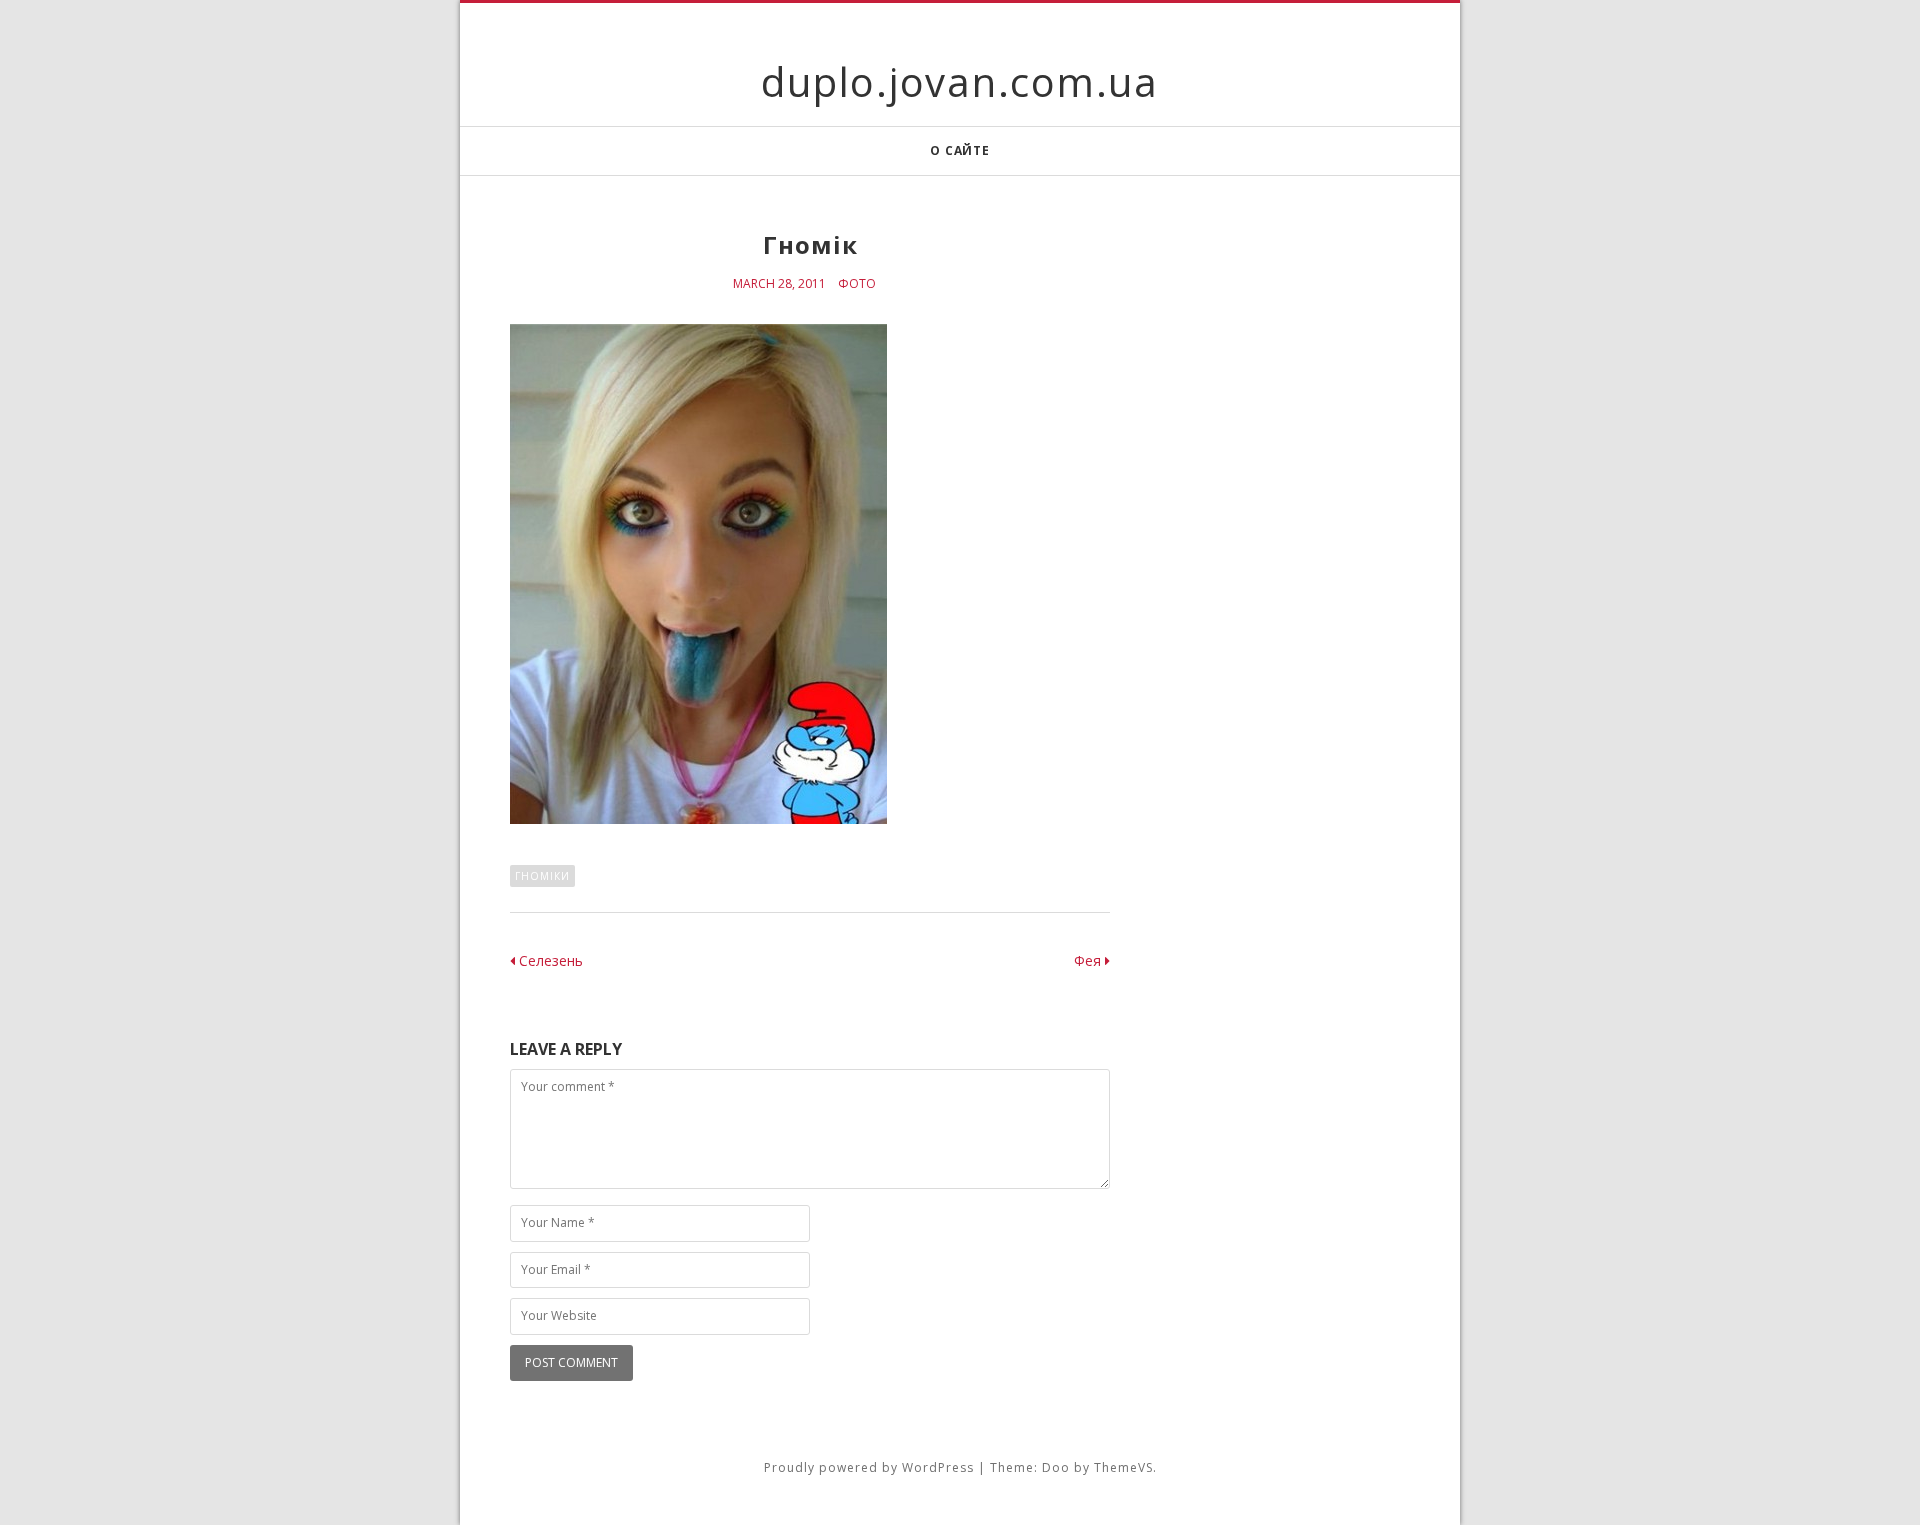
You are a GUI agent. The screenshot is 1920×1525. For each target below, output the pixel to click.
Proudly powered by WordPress (869, 1467)
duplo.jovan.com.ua (960, 81)
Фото (857, 283)
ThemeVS (1123, 1467)
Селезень (549, 960)
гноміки (542, 876)
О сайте (959, 150)
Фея (1089, 960)
